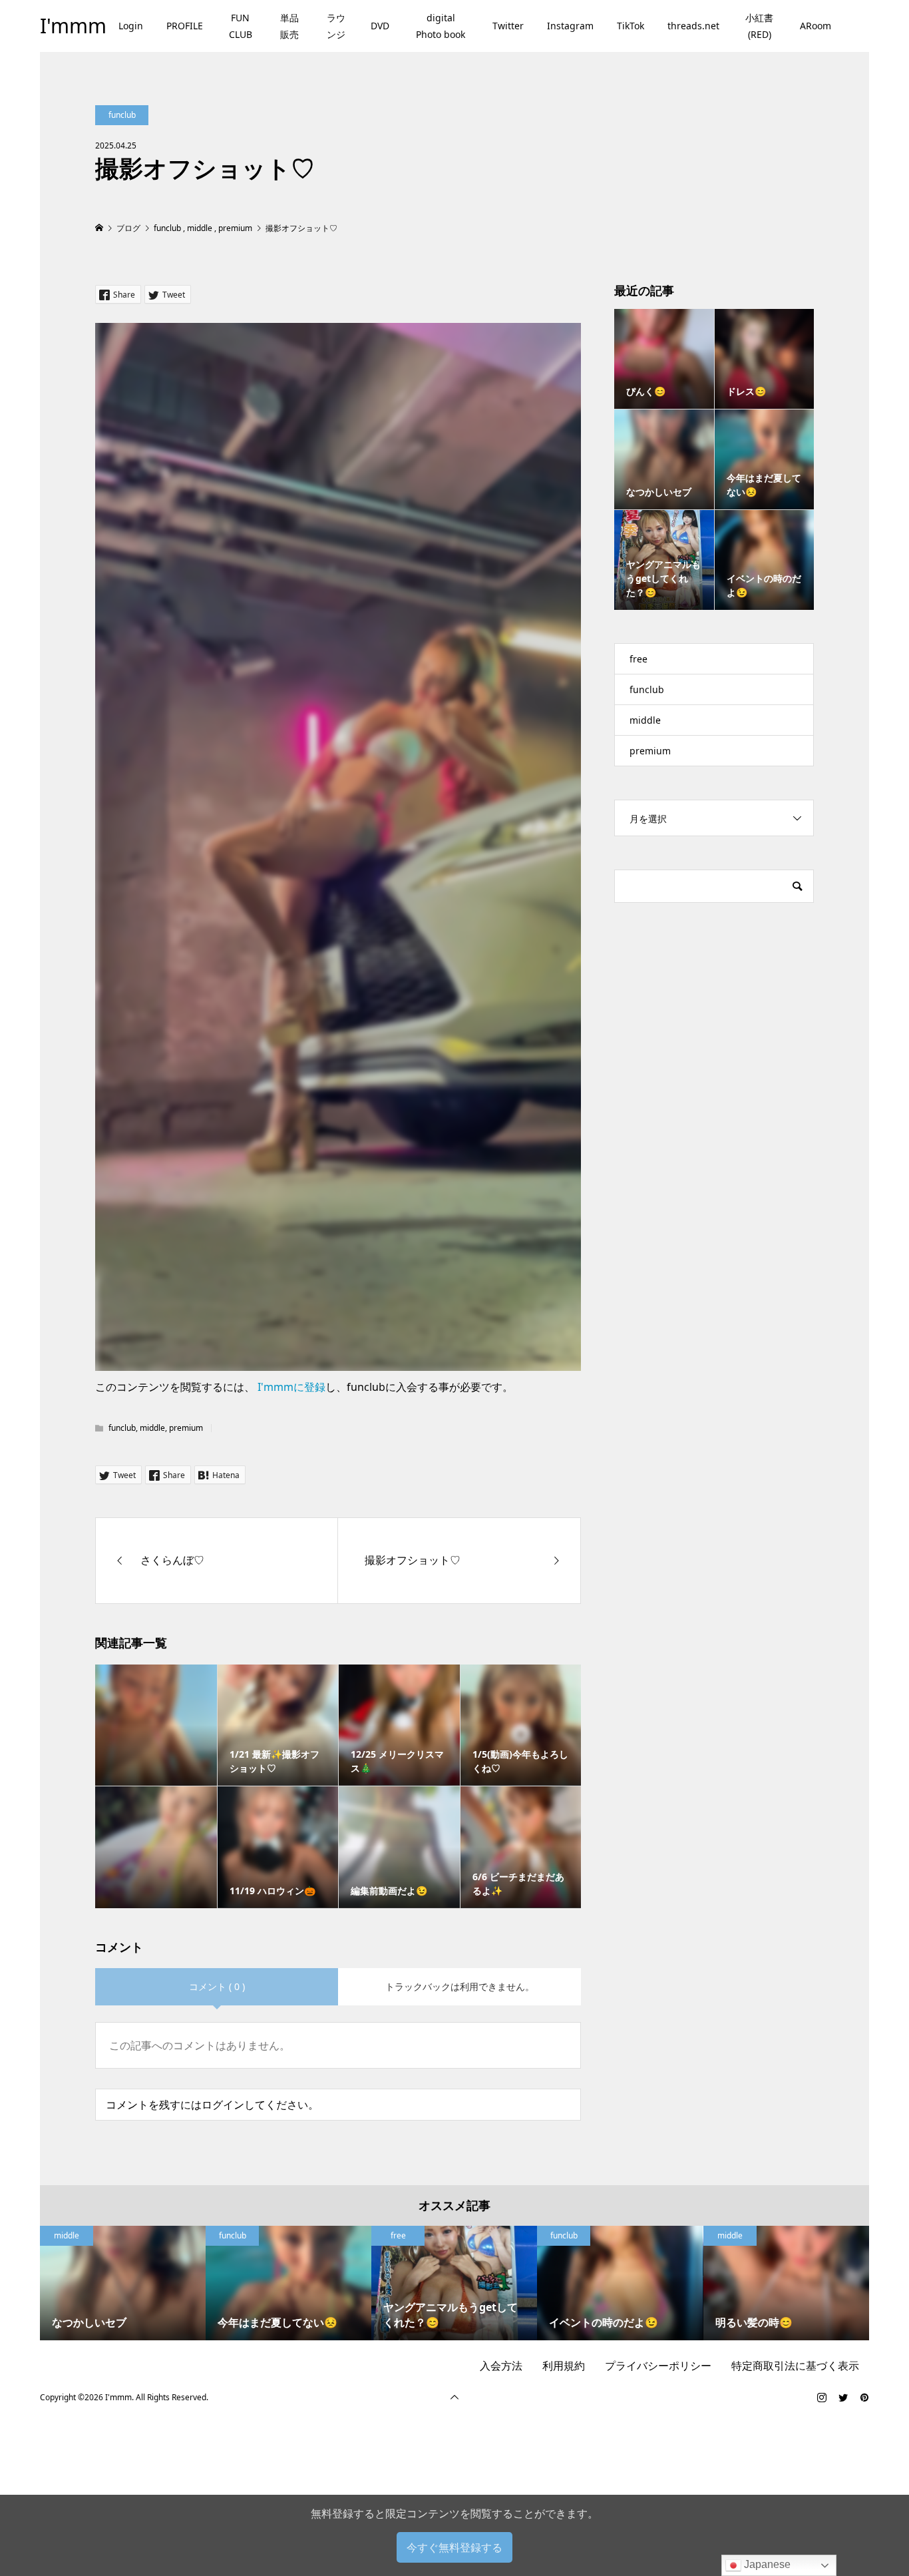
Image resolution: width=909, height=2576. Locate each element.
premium (186, 1428)
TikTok (631, 26)
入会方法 (501, 2366)
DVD (380, 26)
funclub (122, 115)
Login (131, 26)
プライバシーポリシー (658, 2366)
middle (152, 1428)
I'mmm (73, 26)
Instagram (570, 26)
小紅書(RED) (759, 26)
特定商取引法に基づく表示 (795, 2366)
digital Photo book (441, 26)
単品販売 (289, 26)
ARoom (816, 26)
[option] (123, 2283)
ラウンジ (336, 26)
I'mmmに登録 (291, 1387)
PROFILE (185, 26)
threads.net (693, 26)
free (638, 659)
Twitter (508, 26)
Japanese (766, 2564)
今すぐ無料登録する (454, 2547)
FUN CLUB (241, 26)
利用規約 (564, 2366)
